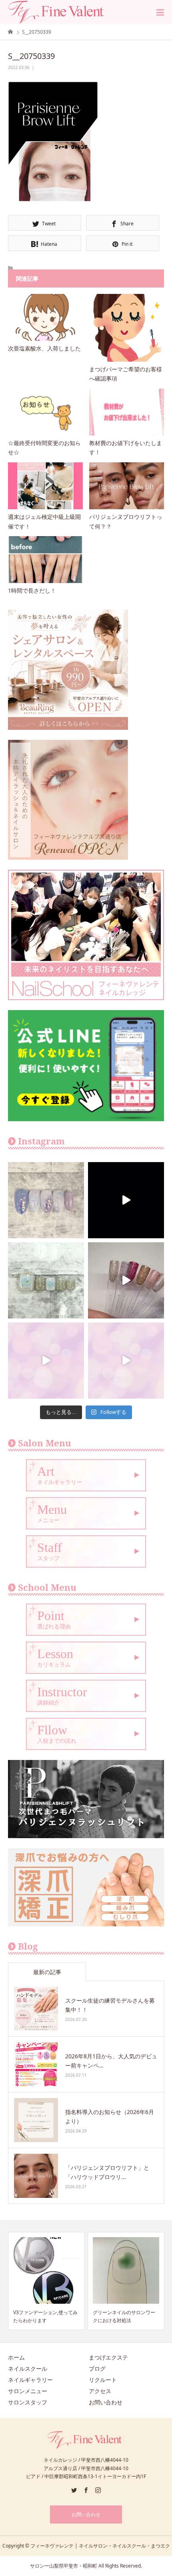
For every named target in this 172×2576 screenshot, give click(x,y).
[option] (46, 2281)
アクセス (100, 2391)
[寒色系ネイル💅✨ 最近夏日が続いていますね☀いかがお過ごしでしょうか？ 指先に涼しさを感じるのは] (46, 1200)
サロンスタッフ (28, 2402)
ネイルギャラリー (30, 2380)
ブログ (97, 2368)
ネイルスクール (28, 2368)
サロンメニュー (28, 2391)
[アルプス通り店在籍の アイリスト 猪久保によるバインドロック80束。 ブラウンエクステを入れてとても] (126, 1200)
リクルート (103, 2380)
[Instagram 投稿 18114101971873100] (46, 1361)
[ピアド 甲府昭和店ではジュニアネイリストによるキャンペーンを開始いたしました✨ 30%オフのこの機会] (126, 1361)
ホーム (16, 2357)
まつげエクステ (108, 2357)
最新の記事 (47, 1972)
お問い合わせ (106, 2402)
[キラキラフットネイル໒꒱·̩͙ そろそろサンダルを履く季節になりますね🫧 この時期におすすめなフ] (46, 1280)
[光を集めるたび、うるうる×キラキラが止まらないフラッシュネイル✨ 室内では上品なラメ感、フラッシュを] (126, 1280)
